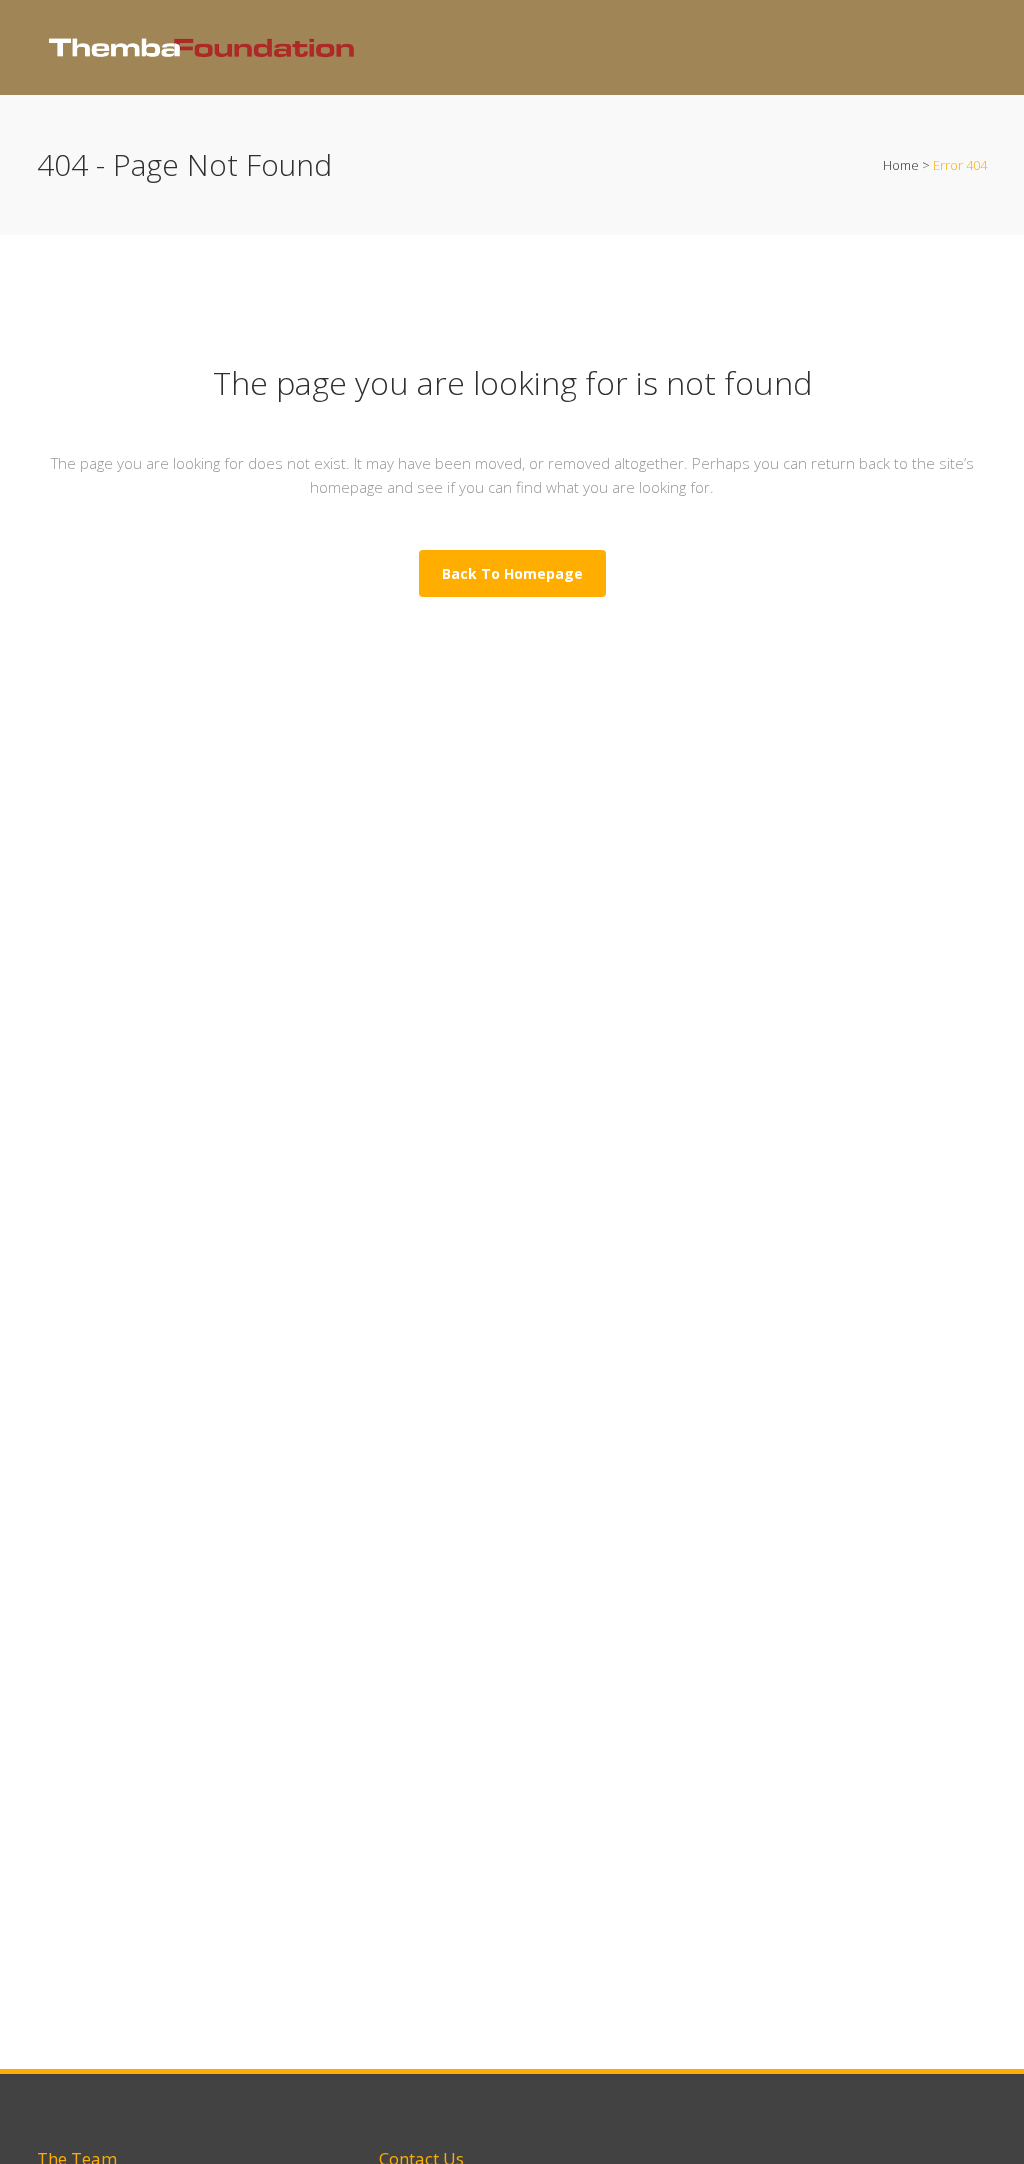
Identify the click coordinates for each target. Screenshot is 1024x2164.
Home (901, 165)
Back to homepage (512, 573)
